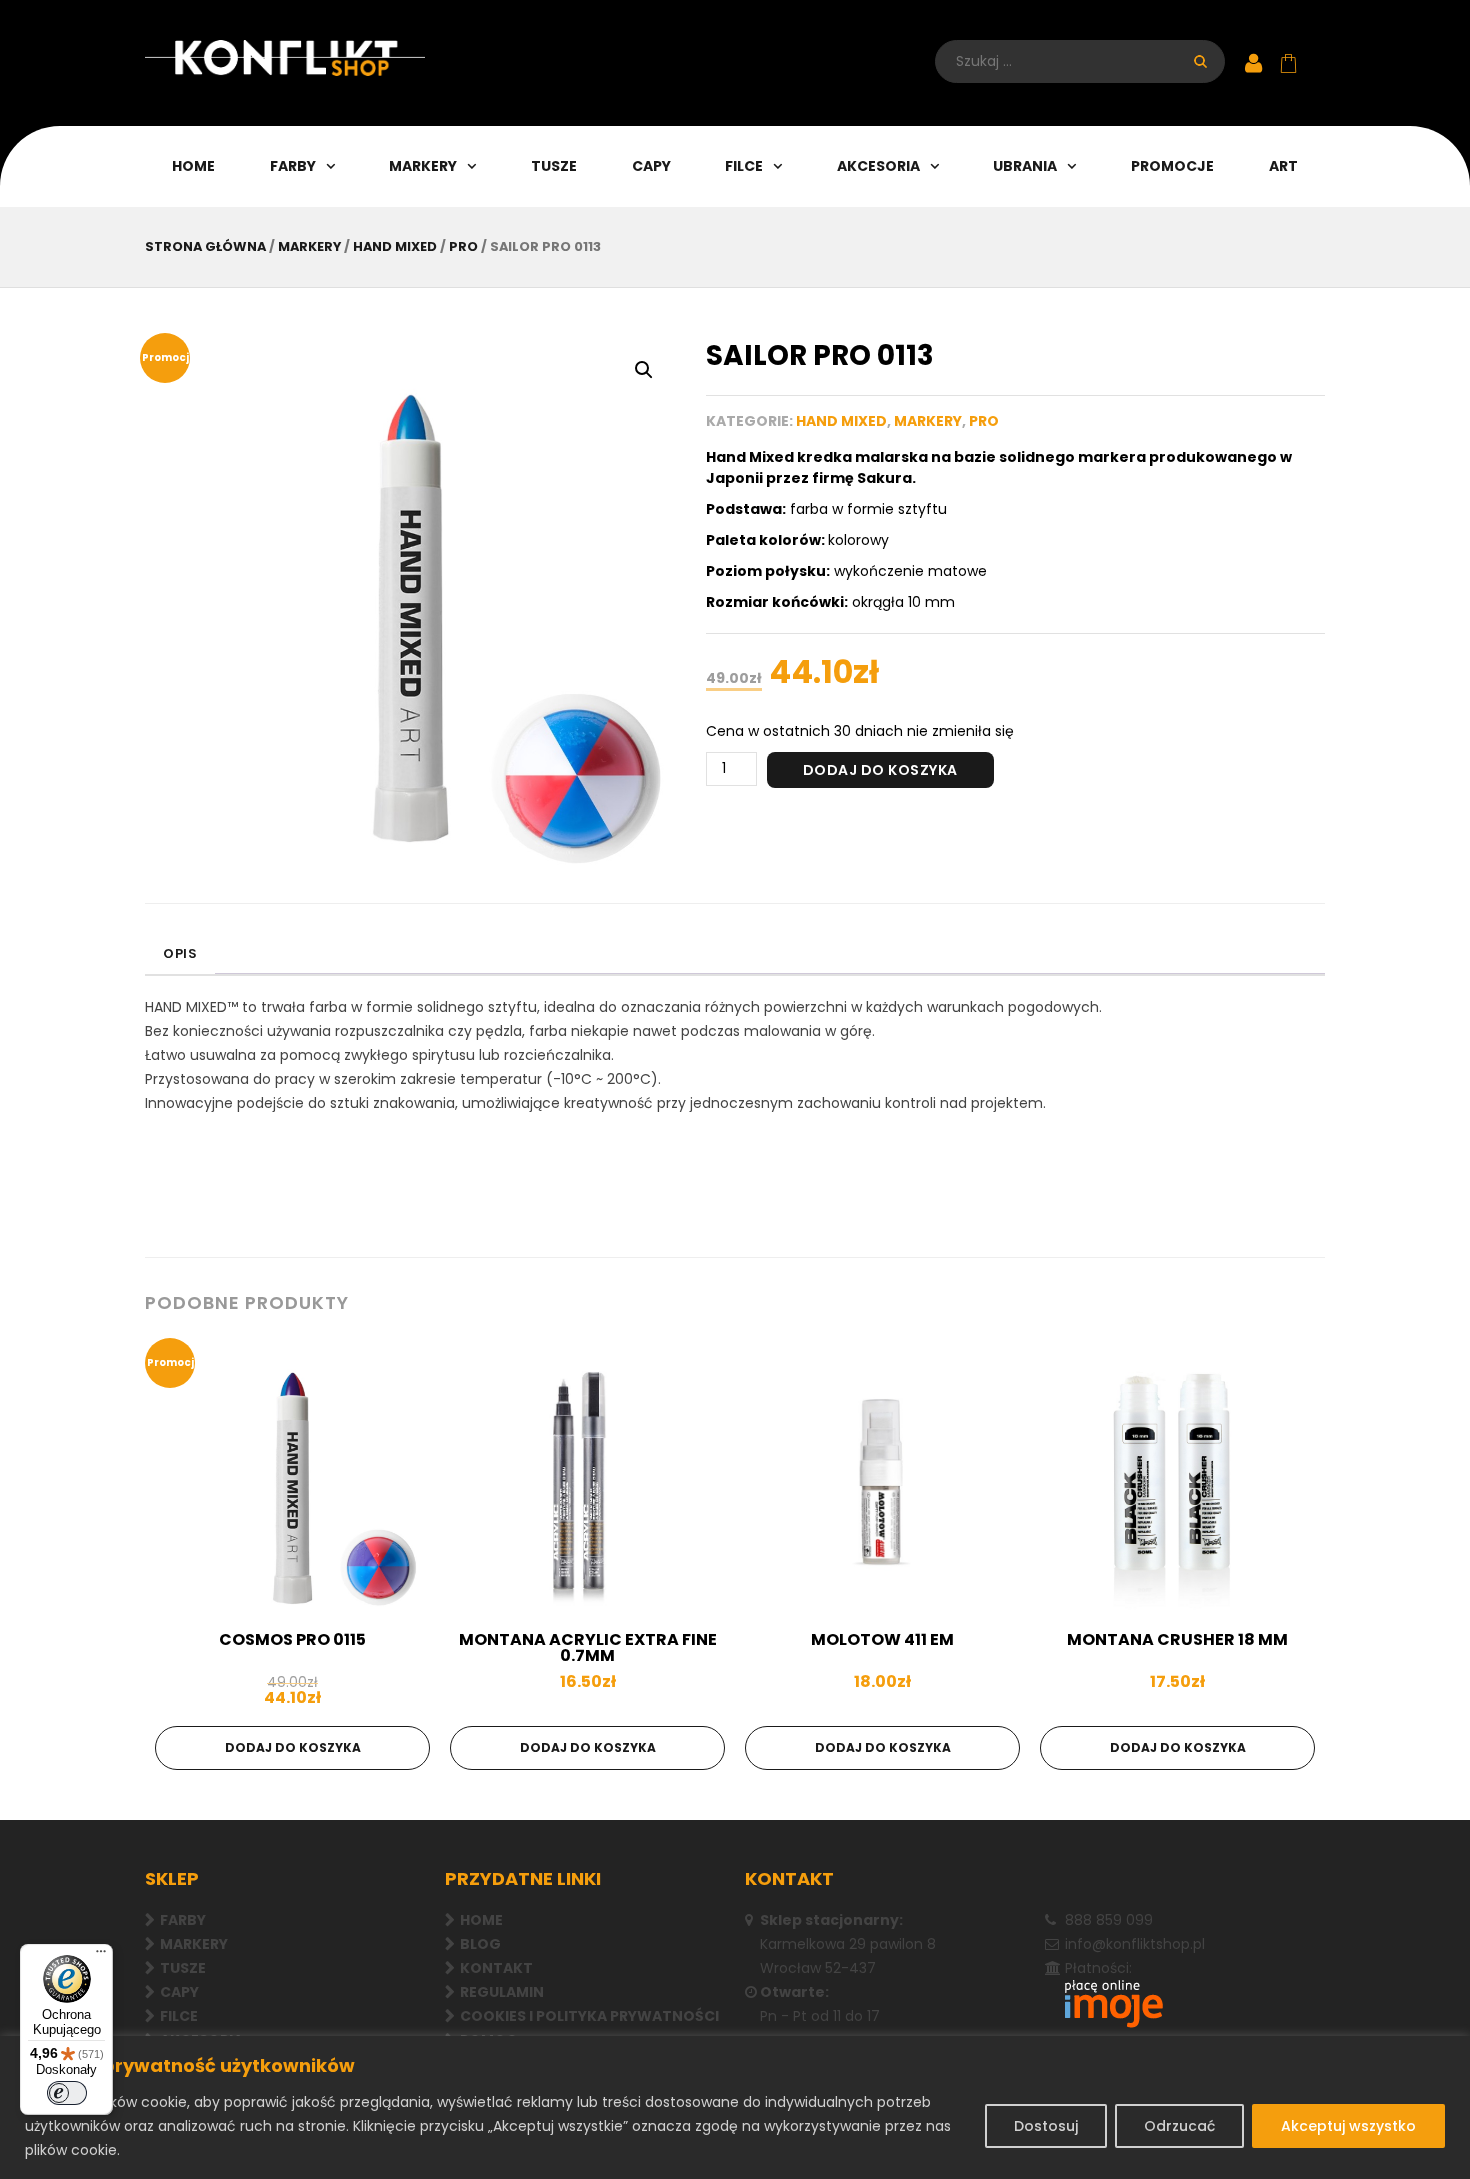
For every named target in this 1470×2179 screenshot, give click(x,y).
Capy (651, 166)
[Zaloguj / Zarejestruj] (1253, 64)
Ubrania (1025, 166)
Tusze (554, 166)
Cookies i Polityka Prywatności (589, 2016)
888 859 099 (1109, 1920)
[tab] (180, 955)
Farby (293, 166)
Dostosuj (1046, 2126)
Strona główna (205, 246)
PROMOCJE (1172, 166)
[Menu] (101, 1956)
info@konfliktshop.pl (1135, 1944)
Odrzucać (1179, 2126)
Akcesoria (878, 166)
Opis (180, 953)
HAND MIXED (395, 246)
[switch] (67, 2093)
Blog (480, 1944)
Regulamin (502, 1992)
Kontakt (496, 1968)
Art (1283, 166)
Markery (194, 1944)
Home (193, 166)
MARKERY (423, 166)
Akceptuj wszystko (1348, 2126)
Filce (744, 166)
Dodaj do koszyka (880, 770)
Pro (463, 246)
